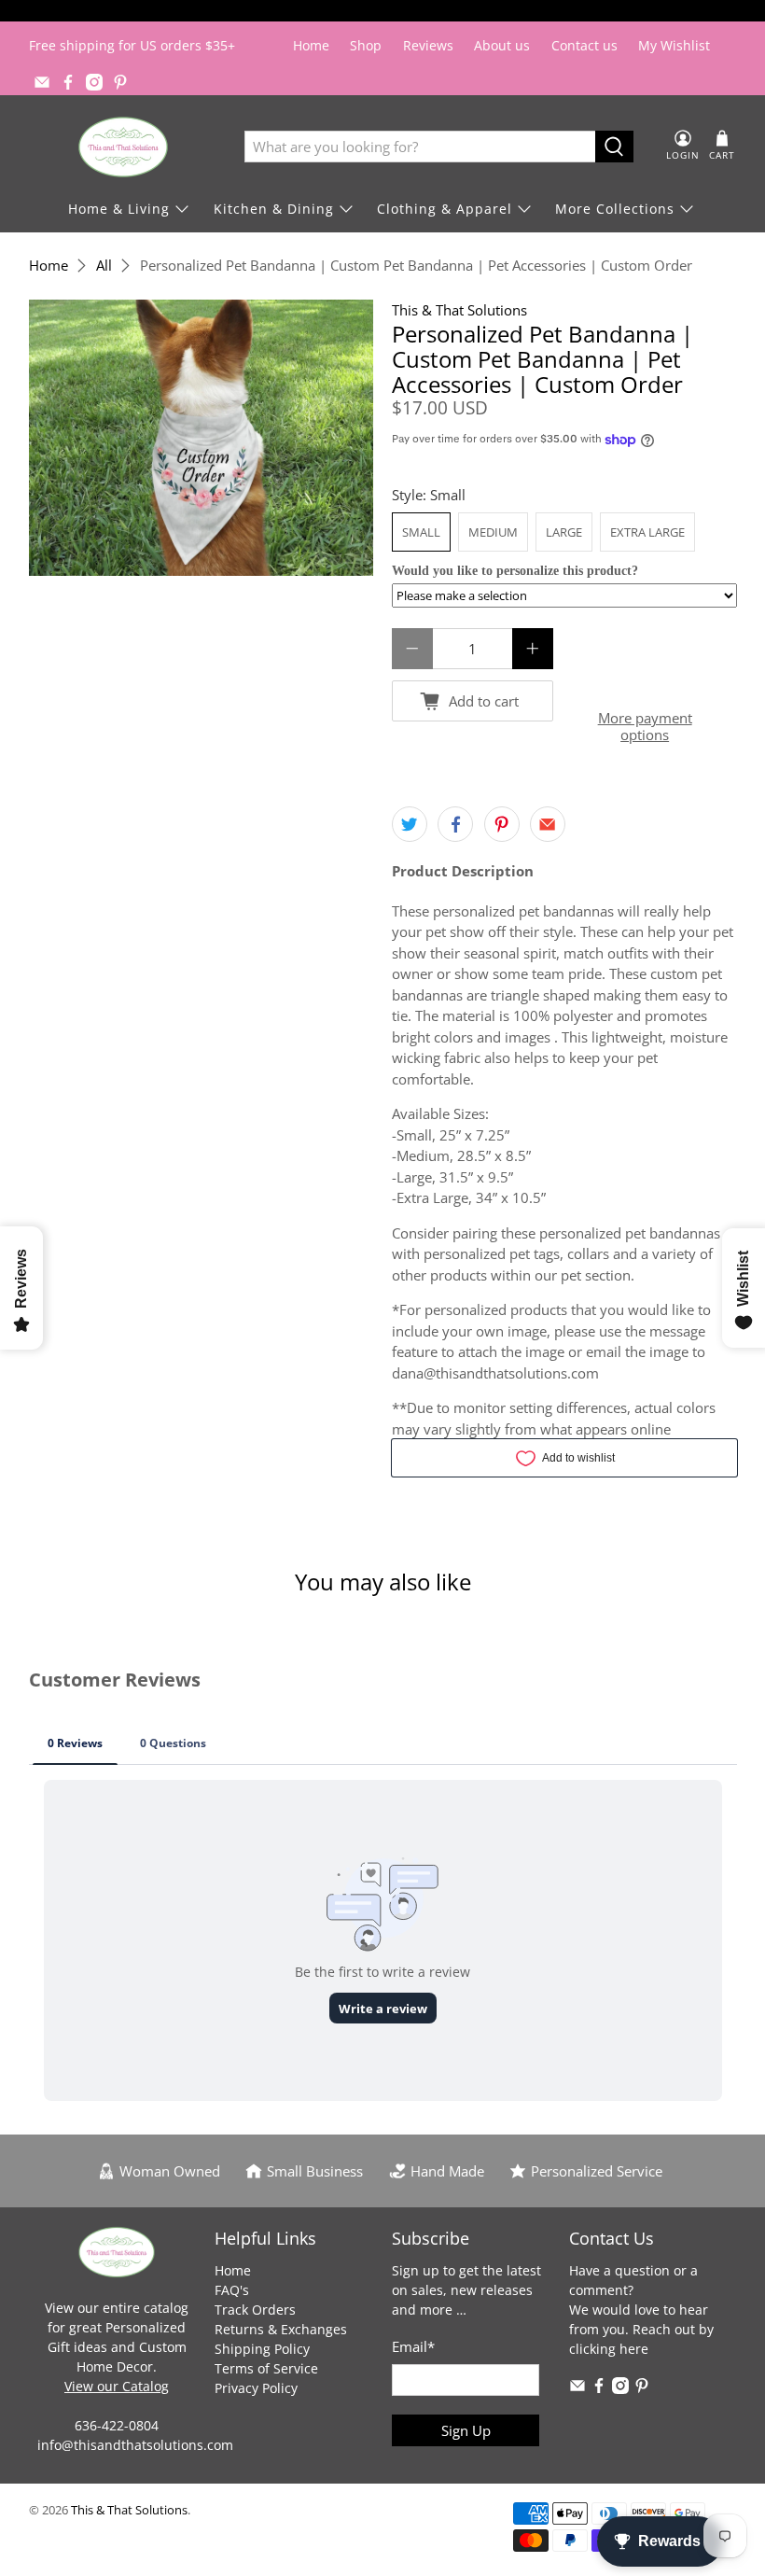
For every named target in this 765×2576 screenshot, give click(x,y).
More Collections (615, 209)
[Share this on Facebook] (455, 824)
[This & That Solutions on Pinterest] (120, 82)
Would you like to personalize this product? (515, 571)
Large (564, 532)
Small (421, 532)
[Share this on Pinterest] (502, 824)
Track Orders (255, 2310)
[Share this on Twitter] (410, 824)
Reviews (428, 45)
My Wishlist (674, 45)
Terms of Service (266, 2368)
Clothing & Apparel (445, 209)
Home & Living (119, 209)
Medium (493, 532)
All (104, 266)
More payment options (645, 726)
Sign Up (466, 2430)
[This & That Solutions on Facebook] (68, 82)
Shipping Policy (262, 2349)
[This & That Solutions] (123, 147)
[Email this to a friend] (548, 824)
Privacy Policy (256, 2388)
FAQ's (232, 2290)
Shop (366, 45)
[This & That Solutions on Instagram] (94, 82)
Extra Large (647, 532)
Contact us (584, 45)
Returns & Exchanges (281, 2329)
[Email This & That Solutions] (42, 82)
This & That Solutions (459, 310)
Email (413, 2346)
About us (502, 45)
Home (311, 45)
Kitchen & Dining (274, 209)
